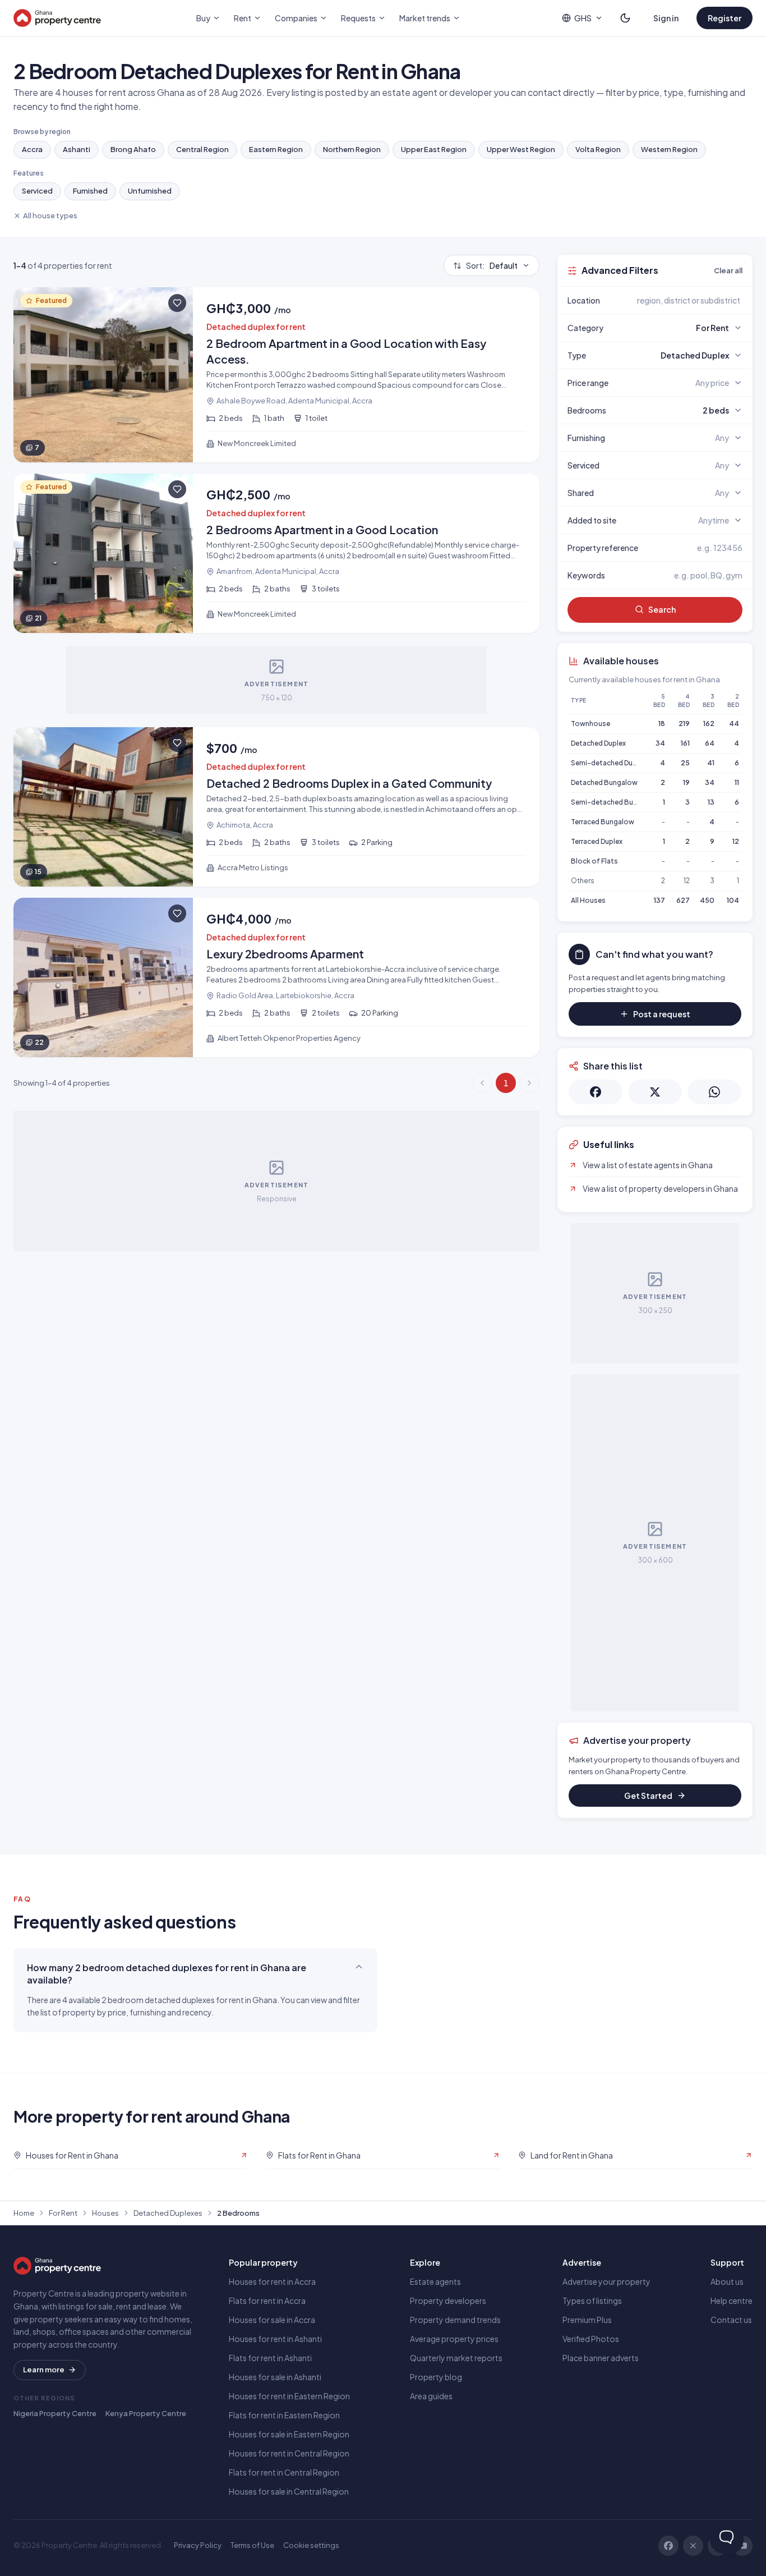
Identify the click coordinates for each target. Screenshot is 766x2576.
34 (660, 743)
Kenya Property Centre (146, 2413)
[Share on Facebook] (596, 1092)
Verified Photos (591, 2339)
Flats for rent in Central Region (284, 2472)
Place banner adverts (601, 2358)
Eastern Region (276, 149)
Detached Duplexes (168, 2213)
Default (492, 265)
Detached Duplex (598, 743)
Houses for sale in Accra (272, 2320)
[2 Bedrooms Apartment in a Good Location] (276, 553)
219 (684, 724)
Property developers (448, 2301)
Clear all (728, 270)
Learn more (44, 2370)
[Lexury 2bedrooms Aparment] (276, 977)
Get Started (648, 1796)
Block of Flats (594, 861)
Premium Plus (587, 2320)
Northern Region (352, 149)
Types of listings (592, 2301)
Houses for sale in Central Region (289, 2491)
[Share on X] (655, 1092)
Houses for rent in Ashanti (275, 2339)
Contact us (731, 2320)
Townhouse (590, 724)
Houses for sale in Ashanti (275, 2377)
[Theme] (625, 18)
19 (686, 782)
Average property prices (454, 2339)
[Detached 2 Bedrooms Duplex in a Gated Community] (276, 807)
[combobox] (681, 300)
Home (24, 2213)
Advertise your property (606, 2281)
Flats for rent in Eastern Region (284, 2415)
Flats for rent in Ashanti (270, 2358)
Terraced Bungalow (603, 822)
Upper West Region (521, 149)
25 (685, 763)
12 (736, 841)
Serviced (37, 191)
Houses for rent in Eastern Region (289, 2396)
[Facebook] (668, 2546)
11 (737, 782)
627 (683, 900)
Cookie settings (311, 2545)
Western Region (669, 149)
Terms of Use (252, 2545)
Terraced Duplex (597, 841)
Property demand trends (455, 2320)
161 (685, 743)
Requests (358, 18)
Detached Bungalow (604, 782)
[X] (693, 2546)
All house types (50, 215)
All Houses (588, 900)
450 (707, 900)
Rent (243, 18)
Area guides (431, 2396)
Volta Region (598, 149)
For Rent (63, 2213)
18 (662, 724)
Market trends (425, 18)
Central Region (202, 149)
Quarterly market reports (456, 2358)
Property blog (436, 2377)
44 (734, 724)
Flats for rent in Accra (267, 2301)
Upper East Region (434, 149)
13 (711, 802)
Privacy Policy (198, 2545)
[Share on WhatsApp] (714, 1092)
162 (709, 724)
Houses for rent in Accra (272, 2281)
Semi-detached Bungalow (614, 802)
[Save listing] (177, 303)
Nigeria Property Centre (55, 2413)
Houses (105, 2213)
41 (711, 763)
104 (733, 900)
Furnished (90, 191)
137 (659, 900)
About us (727, 2281)
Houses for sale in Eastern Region (289, 2434)
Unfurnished (150, 191)
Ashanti (77, 149)
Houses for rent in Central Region (289, 2453)
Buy (203, 18)
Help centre (732, 2301)
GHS (583, 18)
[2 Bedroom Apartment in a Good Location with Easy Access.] (276, 375)
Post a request (662, 1014)
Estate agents (435, 2281)
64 (710, 743)
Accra (32, 149)
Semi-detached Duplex (608, 763)
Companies (296, 18)
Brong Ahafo (133, 149)
